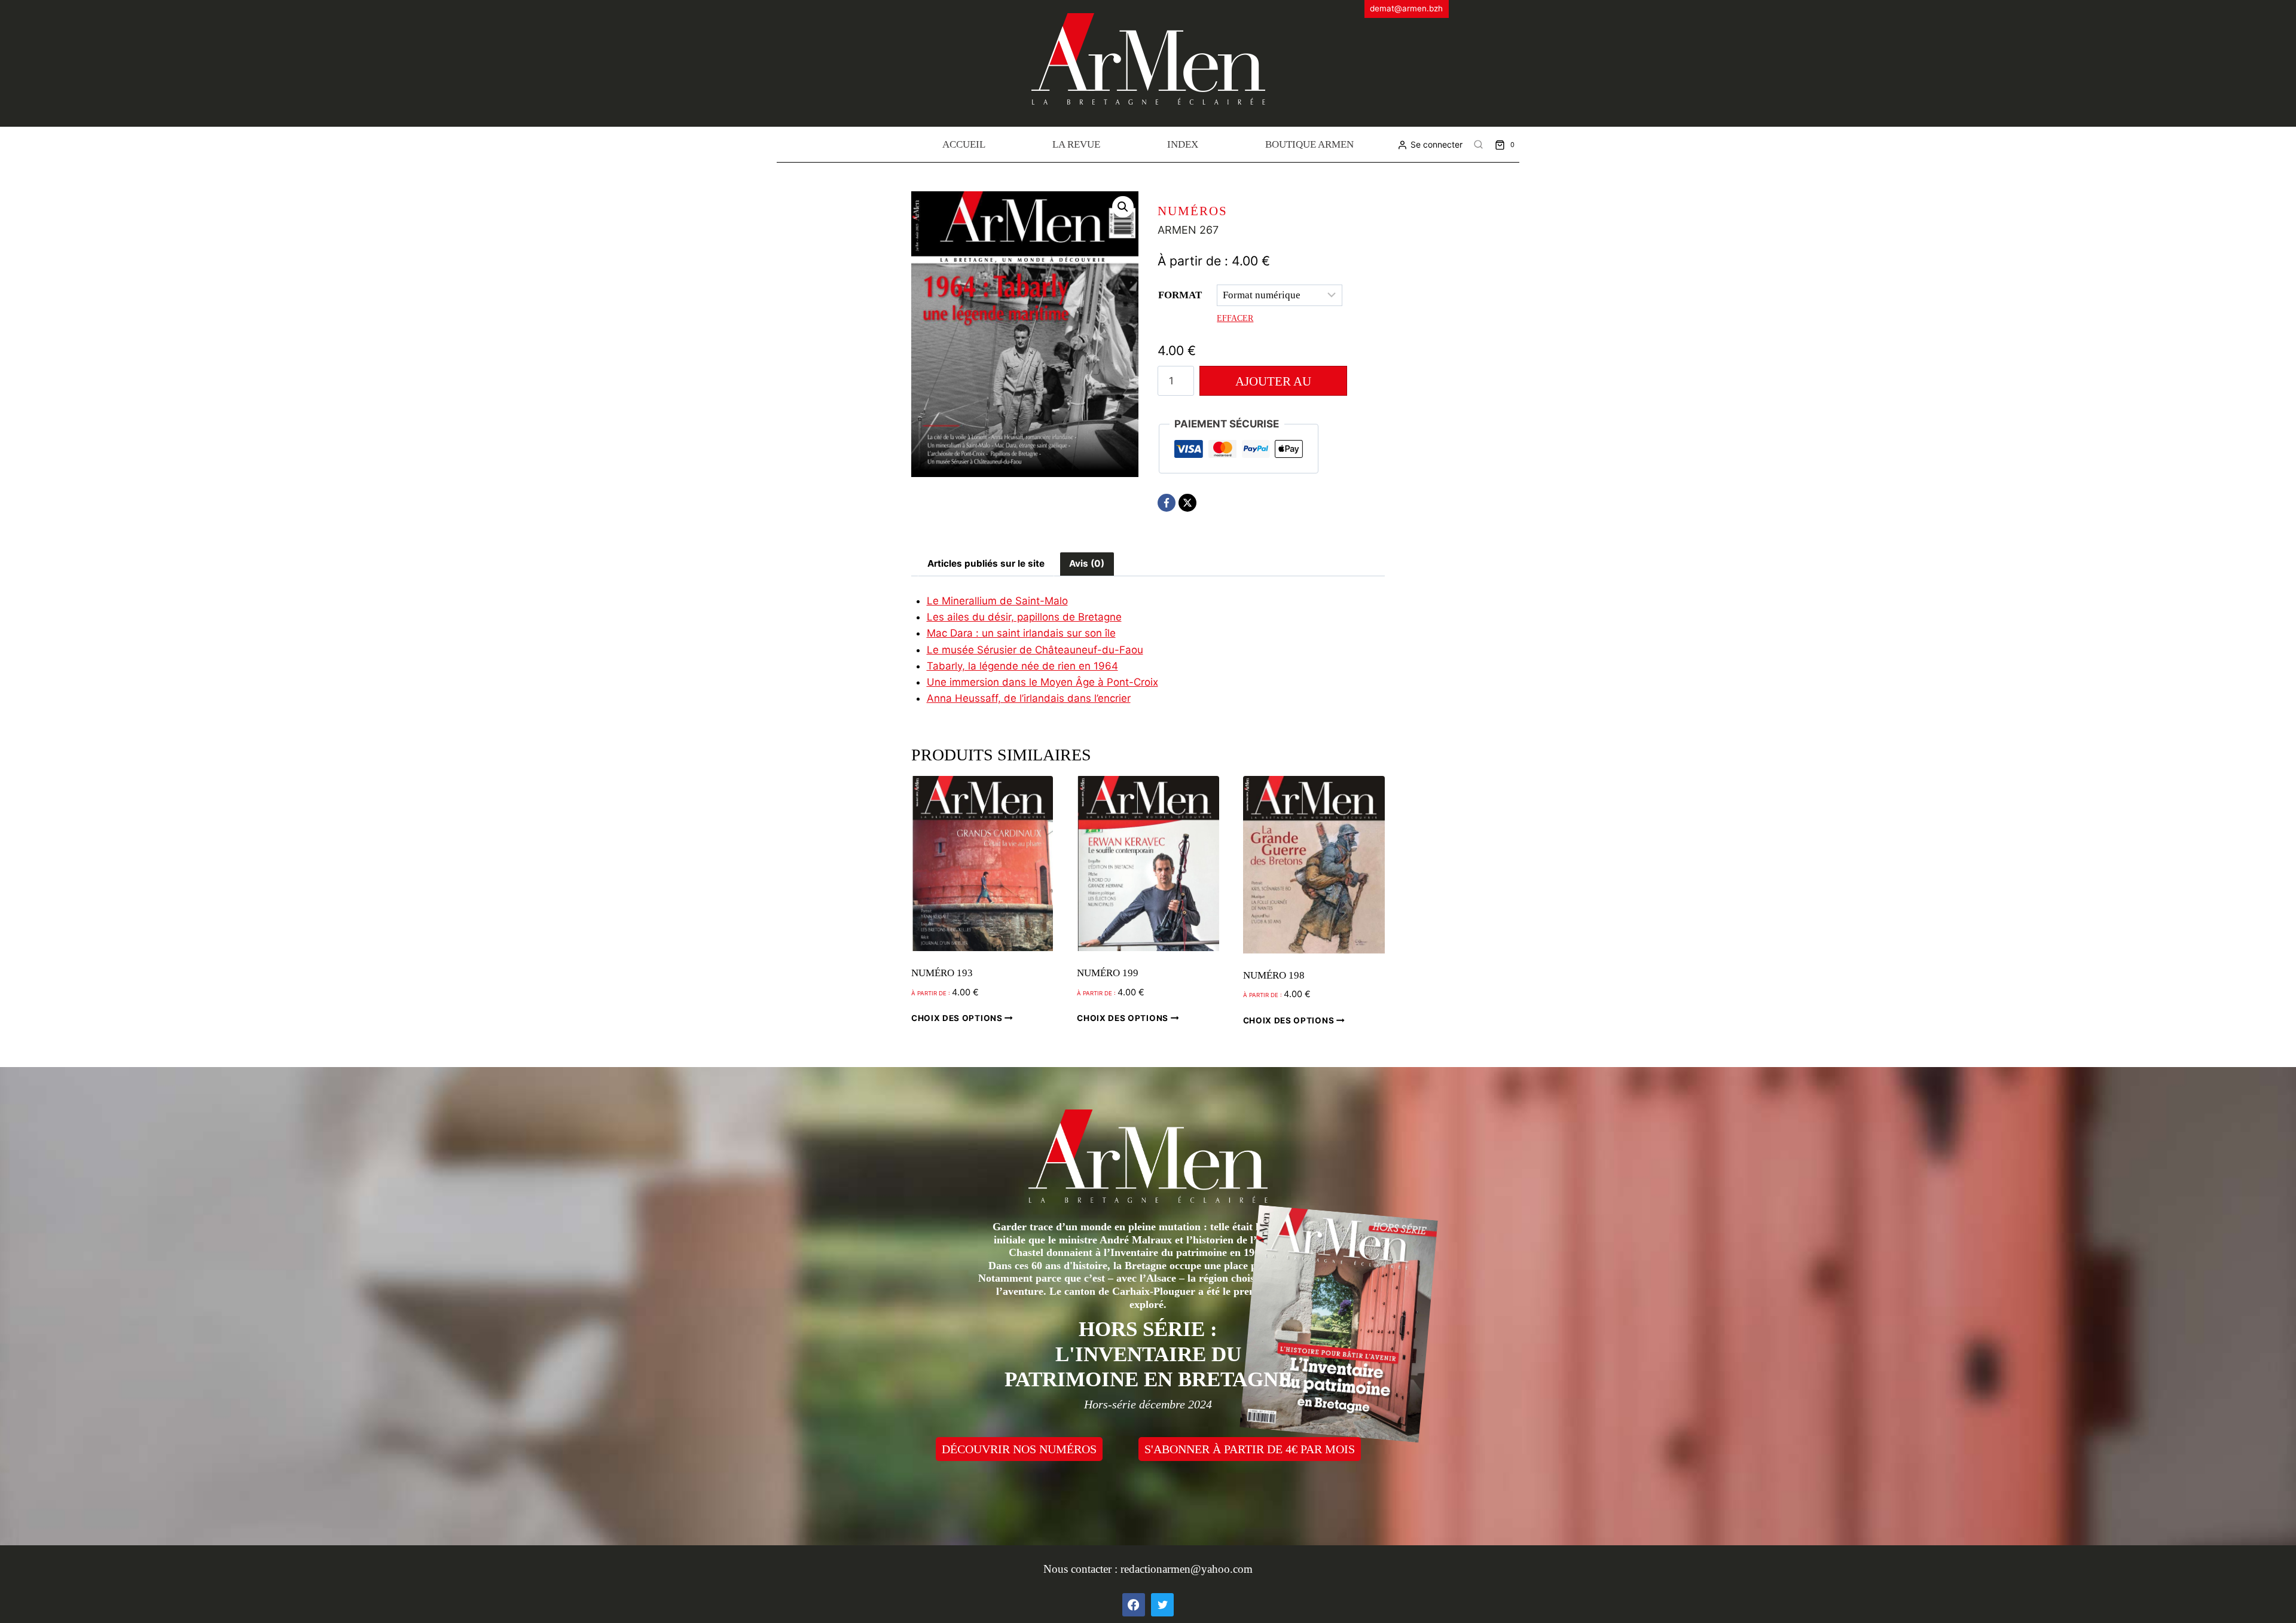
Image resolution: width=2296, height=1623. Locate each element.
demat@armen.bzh (1406, 8)
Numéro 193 (942, 973)
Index (1183, 144)
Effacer (1235, 318)
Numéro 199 (1108, 973)
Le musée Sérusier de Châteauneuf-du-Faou (1035, 650)
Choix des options (958, 1018)
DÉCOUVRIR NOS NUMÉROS (1019, 1449)
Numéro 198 (1274, 975)
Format (1180, 295)
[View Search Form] (1479, 145)
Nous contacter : (1082, 1569)
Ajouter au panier (1273, 385)
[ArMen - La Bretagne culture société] (1148, 59)
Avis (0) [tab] (1087, 563)
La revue (1076, 144)
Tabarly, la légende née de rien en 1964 (1022, 666)
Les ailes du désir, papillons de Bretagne (1024, 617)
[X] (1187, 503)
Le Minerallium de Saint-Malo (997, 601)
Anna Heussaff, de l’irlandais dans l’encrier (1029, 698)
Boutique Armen (1309, 144)
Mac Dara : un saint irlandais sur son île (1021, 633)
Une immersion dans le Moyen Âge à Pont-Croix (1042, 682)
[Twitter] (1162, 1604)
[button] (1123, 207)
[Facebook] (1167, 503)
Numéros (1193, 211)
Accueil (964, 144)
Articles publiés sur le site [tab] (986, 563)
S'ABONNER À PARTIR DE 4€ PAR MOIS (1250, 1449)
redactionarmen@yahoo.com (1187, 1569)
